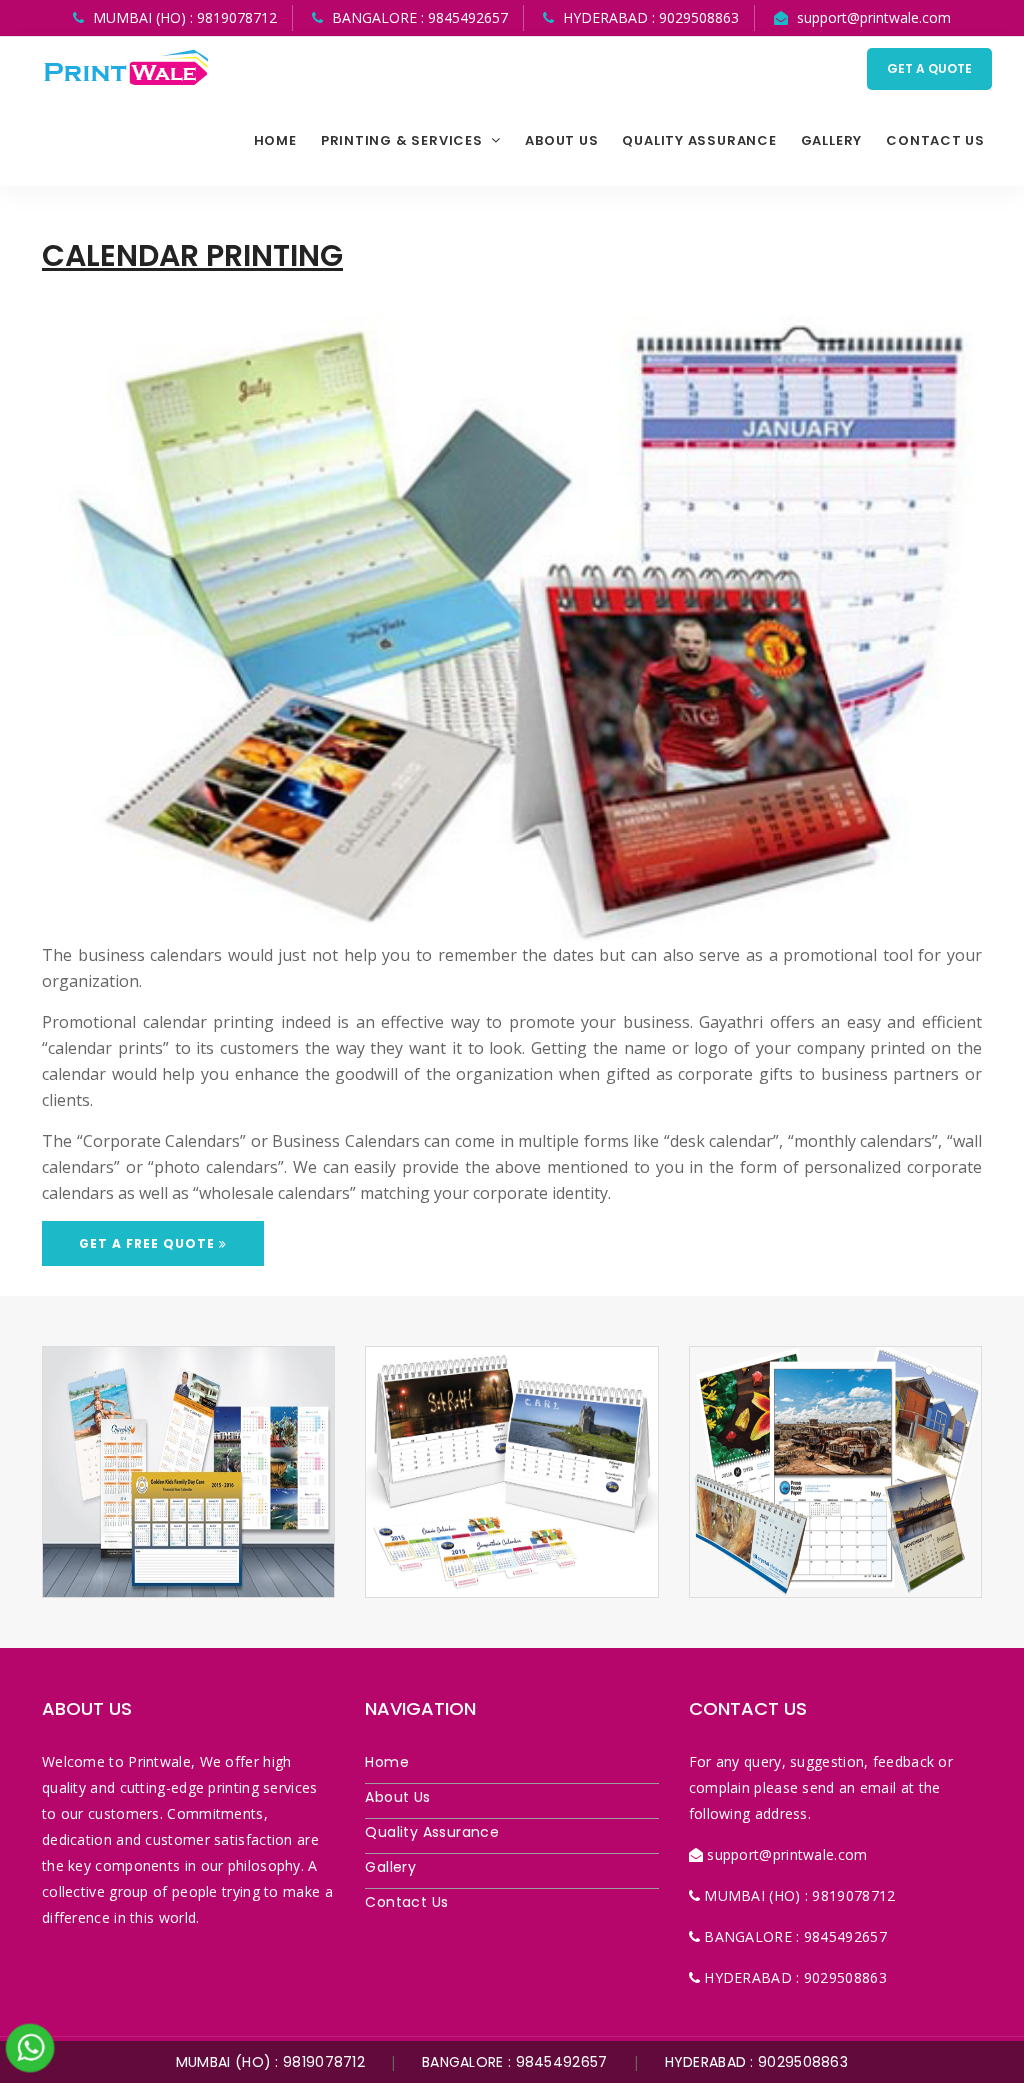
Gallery (831, 140)
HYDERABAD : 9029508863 (757, 2062)
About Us (397, 1797)
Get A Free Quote (149, 1243)
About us (561, 140)
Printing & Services (404, 140)
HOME (275, 140)
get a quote (929, 68)
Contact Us (935, 140)
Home (387, 1762)
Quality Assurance (699, 140)
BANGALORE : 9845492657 (515, 2062)
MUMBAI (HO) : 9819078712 (270, 2062)
